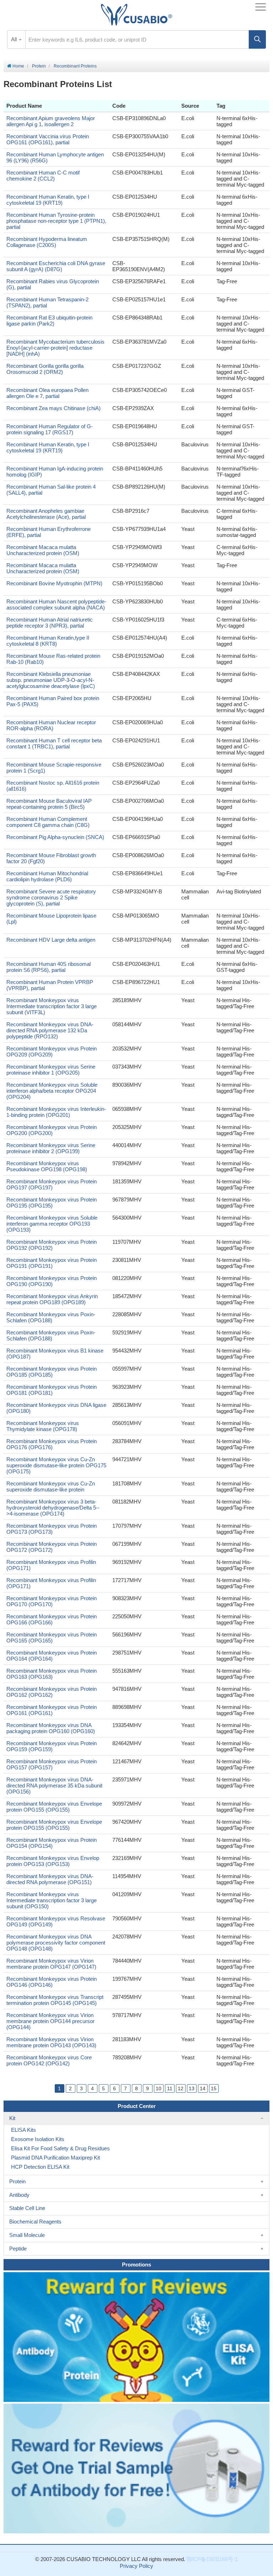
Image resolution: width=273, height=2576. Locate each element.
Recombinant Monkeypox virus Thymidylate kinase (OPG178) (43, 1426)
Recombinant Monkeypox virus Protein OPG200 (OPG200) (52, 1130)
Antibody (19, 2195)
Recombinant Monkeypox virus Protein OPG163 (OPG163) (52, 1674)
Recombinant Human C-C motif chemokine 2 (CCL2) (43, 176)
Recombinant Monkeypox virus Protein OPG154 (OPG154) (52, 1843)
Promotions (136, 2265)
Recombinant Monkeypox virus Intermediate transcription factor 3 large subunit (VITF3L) (52, 1006)
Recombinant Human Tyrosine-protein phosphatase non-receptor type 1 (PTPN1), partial (56, 221)
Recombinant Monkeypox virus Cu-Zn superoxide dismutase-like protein (51, 1486)
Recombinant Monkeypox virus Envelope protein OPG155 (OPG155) (54, 1807)
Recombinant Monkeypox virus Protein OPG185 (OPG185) (52, 1372)
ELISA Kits (23, 2130)
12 (181, 2088)
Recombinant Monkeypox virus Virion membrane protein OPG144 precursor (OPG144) (50, 2021)
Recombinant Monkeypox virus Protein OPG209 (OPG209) (52, 1052)
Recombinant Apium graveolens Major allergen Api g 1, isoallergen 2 (51, 121)
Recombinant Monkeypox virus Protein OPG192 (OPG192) (52, 1245)
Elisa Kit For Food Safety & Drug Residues (60, 2148)
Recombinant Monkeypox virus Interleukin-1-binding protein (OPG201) (56, 1112)
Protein (39, 66)
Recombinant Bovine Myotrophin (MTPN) (54, 583)
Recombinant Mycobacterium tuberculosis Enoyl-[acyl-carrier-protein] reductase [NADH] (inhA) (55, 348)
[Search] (257, 39)
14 (203, 2088)
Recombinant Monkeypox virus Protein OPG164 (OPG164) (52, 1656)
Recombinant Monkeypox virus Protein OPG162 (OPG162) (52, 1692)
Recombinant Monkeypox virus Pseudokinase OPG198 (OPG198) (47, 1166)
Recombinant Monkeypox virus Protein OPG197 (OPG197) (52, 1184)
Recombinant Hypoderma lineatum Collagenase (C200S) (47, 242)
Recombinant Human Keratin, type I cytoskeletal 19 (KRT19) (48, 200)
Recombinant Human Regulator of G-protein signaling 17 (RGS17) (50, 429)
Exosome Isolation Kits (38, 2139)
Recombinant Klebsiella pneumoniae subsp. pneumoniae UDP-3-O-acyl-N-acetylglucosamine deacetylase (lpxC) (51, 680)
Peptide (18, 2249)
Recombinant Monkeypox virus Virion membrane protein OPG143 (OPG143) (51, 2042)
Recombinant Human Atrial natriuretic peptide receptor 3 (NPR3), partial (50, 623)
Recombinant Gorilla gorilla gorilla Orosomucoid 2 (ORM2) (45, 369)
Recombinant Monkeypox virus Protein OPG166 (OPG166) (52, 1619)
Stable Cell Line (27, 2208)
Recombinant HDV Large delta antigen (51, 940)
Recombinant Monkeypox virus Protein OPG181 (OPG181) (52, 1390)
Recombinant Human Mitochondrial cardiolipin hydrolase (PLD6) (47, 876)
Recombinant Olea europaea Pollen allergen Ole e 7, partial (47, 393)
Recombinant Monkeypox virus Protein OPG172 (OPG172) (52, 1547)
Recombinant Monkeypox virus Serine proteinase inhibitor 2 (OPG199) (51, 1148)
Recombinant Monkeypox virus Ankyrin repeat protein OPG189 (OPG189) (52, 1299)
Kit (12, 2118)
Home (18, 66)
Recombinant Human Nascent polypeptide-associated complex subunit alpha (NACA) (56, 604)
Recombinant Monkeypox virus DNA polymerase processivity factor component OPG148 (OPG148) (56, 1943)
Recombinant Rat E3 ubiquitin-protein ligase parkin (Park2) (49, 321)
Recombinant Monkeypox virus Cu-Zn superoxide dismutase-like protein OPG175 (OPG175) (56, 1465)
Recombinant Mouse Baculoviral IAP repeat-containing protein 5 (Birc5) (49, 804)
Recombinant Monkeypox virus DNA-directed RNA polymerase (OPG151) (50, 1879)
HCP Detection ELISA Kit (40, 2167)
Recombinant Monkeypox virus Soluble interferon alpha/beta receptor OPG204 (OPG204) (52, 1091)
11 (170, 2088)
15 (214, 2088)
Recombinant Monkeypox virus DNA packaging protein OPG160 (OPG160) (51, 1728)
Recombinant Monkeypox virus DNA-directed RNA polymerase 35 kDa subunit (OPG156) (54, 1786)
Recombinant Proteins (75, 66)
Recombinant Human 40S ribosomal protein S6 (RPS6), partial (49, 967)
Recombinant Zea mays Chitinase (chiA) (53, 408)
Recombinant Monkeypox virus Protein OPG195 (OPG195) (52, 1203)
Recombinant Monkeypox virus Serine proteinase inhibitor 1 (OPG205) (51, 1070)
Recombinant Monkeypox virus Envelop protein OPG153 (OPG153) (53, 1861)
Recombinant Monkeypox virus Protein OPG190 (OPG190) (52, 1281)
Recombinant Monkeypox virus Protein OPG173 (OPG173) (52, 1529)
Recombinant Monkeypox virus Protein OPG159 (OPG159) (52, 1746)
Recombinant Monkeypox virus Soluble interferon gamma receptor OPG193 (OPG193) (52, 1224)
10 (159, 2088)
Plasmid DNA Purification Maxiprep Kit (55, 2158)
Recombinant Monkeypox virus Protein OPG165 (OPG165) (52, 1637)
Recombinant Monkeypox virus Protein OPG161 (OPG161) (52, 1710)
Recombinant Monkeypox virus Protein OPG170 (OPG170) (52, 1601)
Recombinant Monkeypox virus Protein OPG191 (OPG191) (52, 1263)
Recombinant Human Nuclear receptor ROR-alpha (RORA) (51, 725)
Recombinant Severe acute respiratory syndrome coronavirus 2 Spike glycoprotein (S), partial (51, 897)
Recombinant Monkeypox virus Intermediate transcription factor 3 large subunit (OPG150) (52, 1900)
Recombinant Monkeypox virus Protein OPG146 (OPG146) (52, 1982)
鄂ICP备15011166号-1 (212, 2559)
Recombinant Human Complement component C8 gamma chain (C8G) (48, 822)
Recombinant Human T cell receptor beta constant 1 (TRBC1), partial (54, 743)
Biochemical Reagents (35, 2222)
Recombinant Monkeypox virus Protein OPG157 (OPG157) (52, 1764)
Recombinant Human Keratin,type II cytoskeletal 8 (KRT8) (48, 641)
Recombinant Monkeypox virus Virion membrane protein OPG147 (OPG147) (51, 1964)
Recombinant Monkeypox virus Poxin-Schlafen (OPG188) (51, 1317)
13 (192, 2088)
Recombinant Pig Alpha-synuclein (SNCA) (55, 837)
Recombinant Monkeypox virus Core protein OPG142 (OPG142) (49, 2060)
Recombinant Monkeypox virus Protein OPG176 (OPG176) (52, 1444)
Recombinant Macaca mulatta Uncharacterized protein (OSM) (43, 550)
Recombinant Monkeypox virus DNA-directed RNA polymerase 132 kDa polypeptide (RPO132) (50, 1030)
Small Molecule (27, 2235)
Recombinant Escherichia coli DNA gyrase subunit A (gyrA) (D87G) (56, 266)
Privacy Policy (136, 2566)
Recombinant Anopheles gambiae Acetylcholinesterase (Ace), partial (46, 514)
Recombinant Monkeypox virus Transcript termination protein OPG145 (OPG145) (55, 2000)
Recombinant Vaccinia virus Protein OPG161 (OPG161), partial (48, 139)
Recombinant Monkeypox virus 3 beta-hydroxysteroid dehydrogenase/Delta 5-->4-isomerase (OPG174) (53, 1508)
